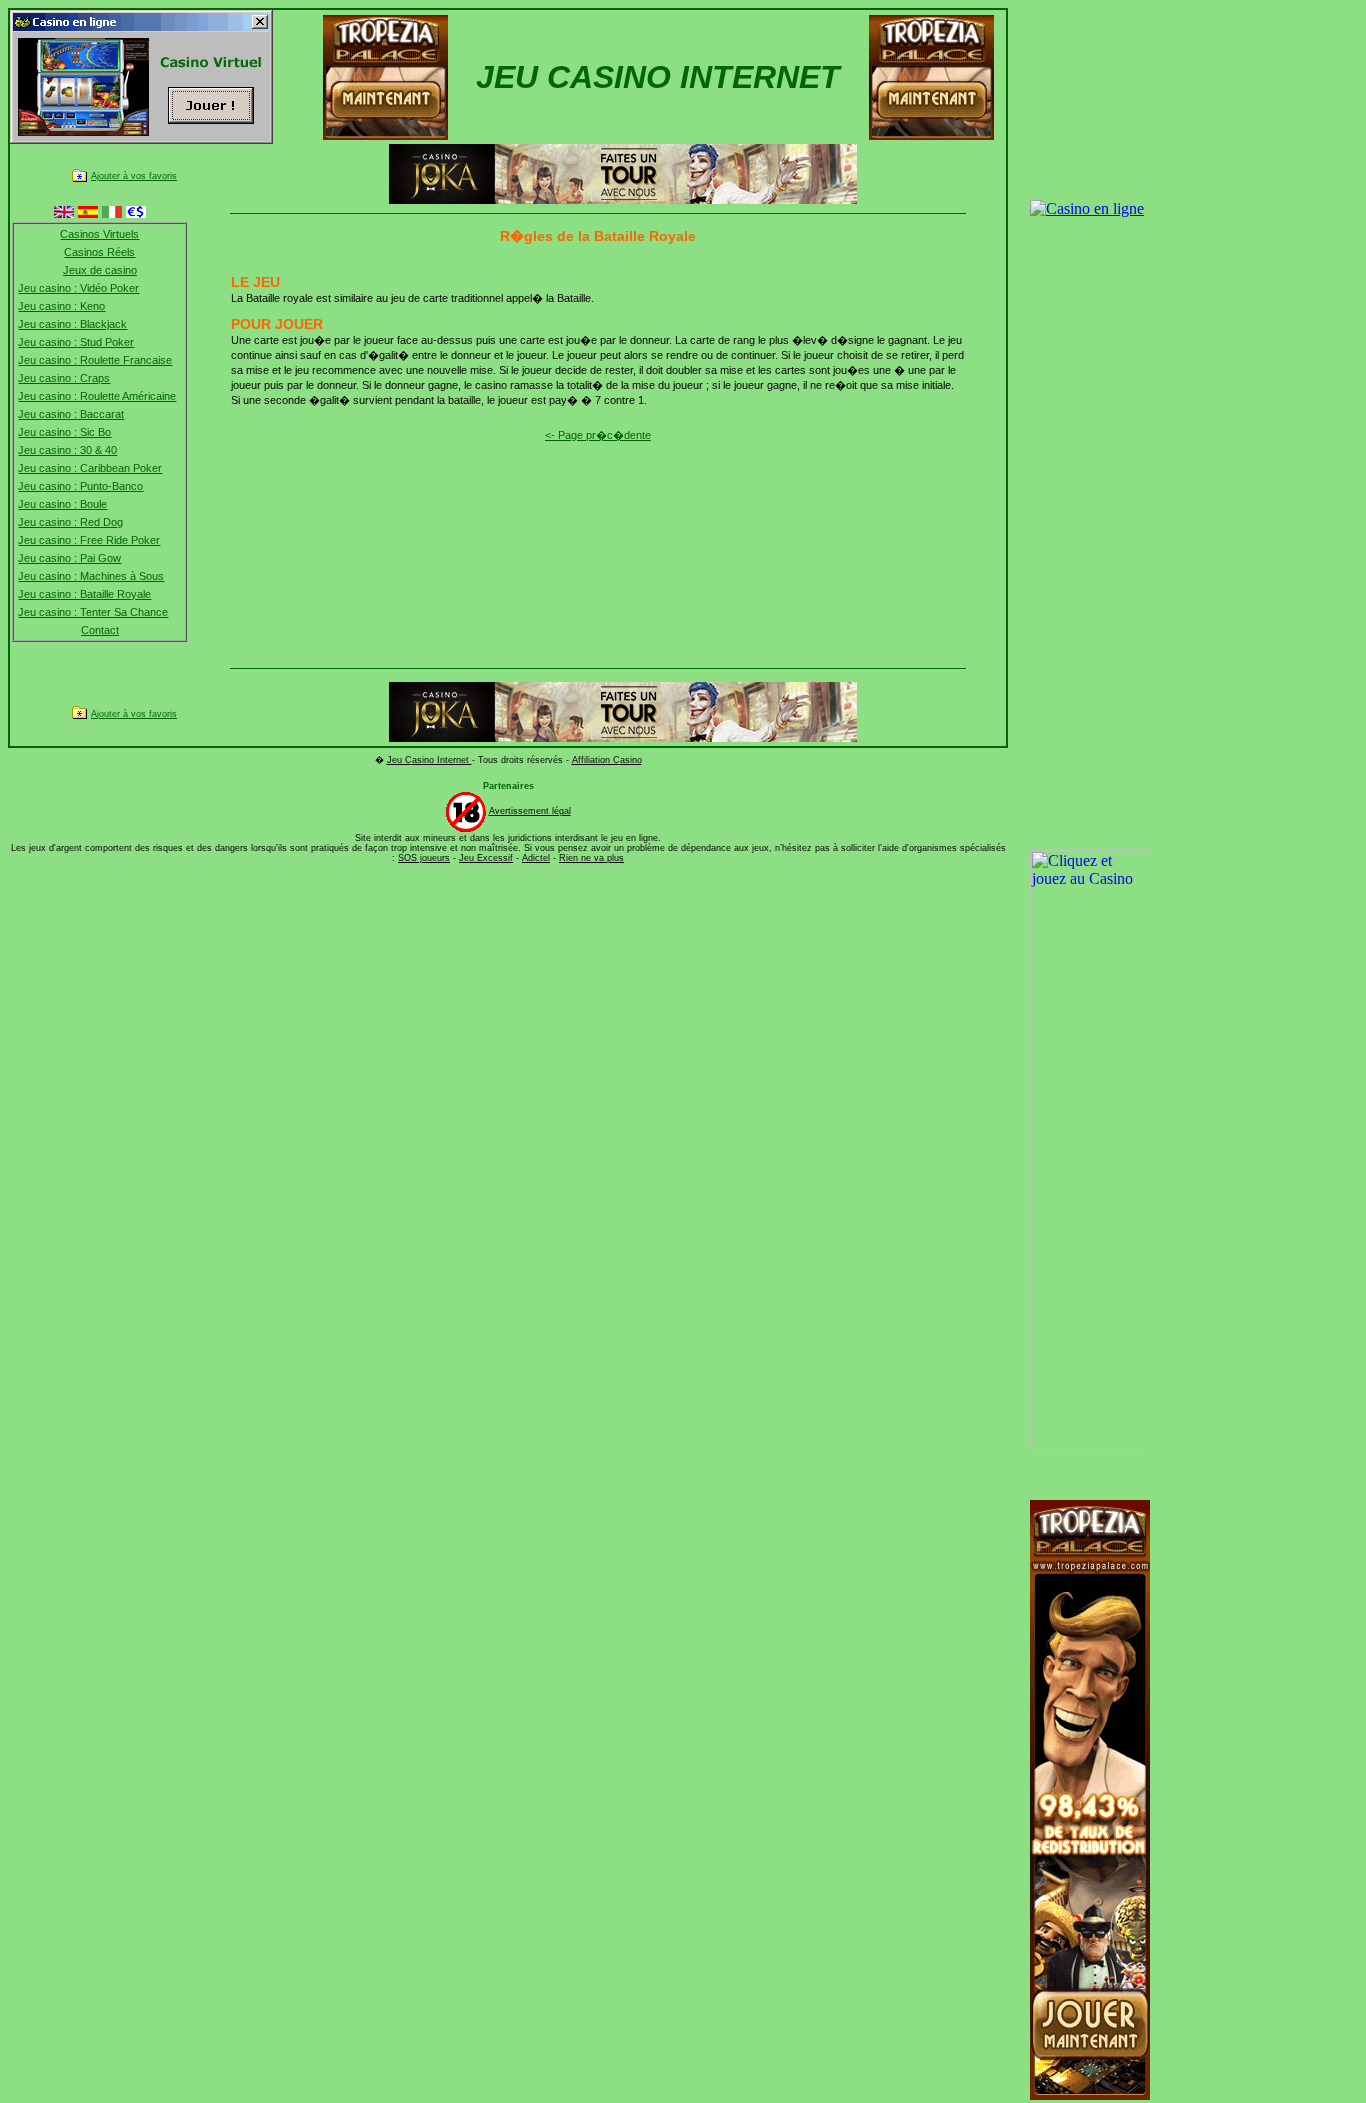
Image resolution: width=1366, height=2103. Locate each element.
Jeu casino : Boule (62, 504)
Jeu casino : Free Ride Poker (89, 540)
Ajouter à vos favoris (134, 176)
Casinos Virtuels (99, 234)
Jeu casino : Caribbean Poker (90, 468)
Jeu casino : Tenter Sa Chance (93, 612)
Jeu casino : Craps (64, 378)
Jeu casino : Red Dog (70, 522)
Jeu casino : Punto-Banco (80, 486)
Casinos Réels (99, 252)
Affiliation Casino (607, 760)
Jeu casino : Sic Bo (64, 432)
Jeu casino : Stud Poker (76, 342)
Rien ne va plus (591, 858)
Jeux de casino (100, 270)
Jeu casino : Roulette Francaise (95, 360)
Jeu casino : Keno (61, 306)
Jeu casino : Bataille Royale (84, 594)
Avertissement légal (530, 811)
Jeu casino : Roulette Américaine (97, 396)
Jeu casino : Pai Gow (69, 558)
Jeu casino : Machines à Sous (91, 576)
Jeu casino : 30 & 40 (67, 450)
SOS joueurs (424, 858)
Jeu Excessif (486, 858)
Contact (100, 630)
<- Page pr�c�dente (598, 435)
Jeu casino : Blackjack (72, 324)
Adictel (536, 858)
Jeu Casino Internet (429, 760)
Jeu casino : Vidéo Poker (78, 288)
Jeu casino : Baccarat (71, 414)
